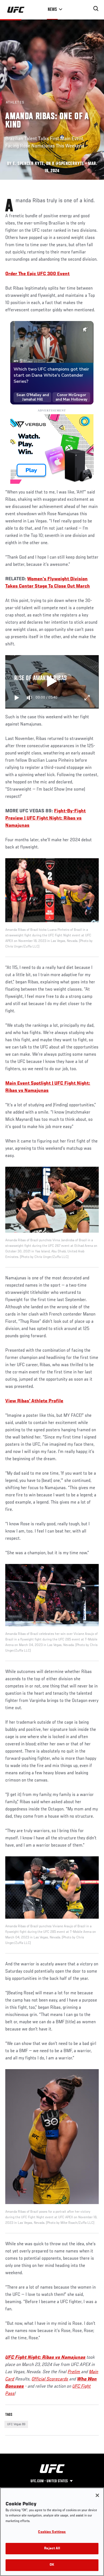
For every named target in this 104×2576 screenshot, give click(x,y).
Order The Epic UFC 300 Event (37, 274)
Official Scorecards (50, 2379)
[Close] (97, 2495)
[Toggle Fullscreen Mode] (87, 698)
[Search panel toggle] (96, 9)
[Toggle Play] (17, 698)
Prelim (74, 2372)
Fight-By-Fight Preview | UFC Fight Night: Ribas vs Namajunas (45, 818)
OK (52, 2565)
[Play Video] (52, 682)
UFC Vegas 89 (16, 2424)
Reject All (52, 2549)
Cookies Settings (52, 2532)
